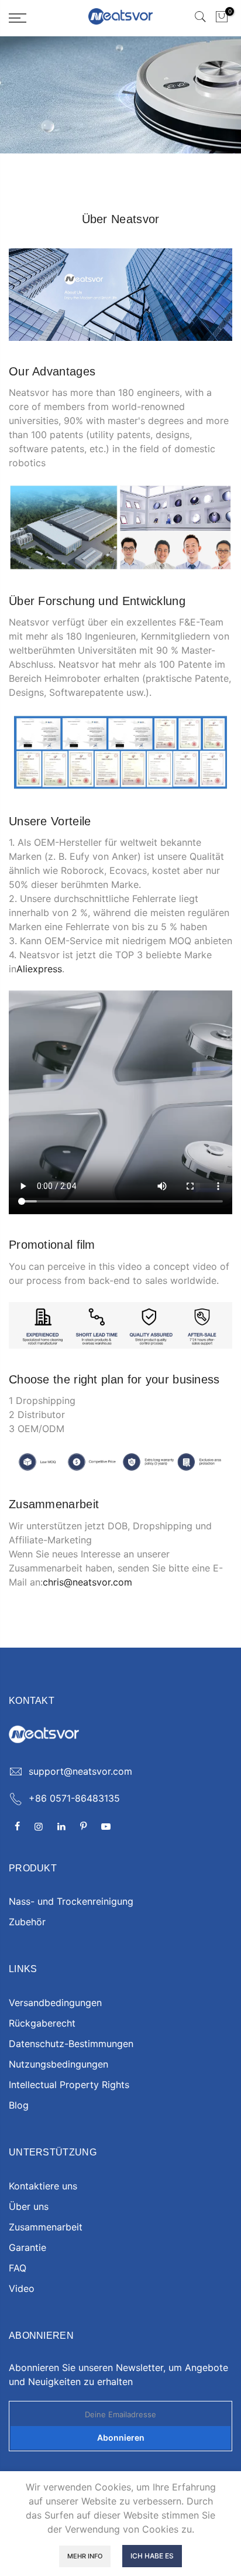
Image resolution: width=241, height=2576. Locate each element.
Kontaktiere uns (43, 2186)
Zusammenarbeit (46, 2227)
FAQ (18, 2268)
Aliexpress (39, 969)
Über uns (29, 2206)
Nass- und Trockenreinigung (71, 1901)
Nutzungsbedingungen (58, 2064)
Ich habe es (152, 2556)
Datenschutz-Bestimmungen (71, 2044)
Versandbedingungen (55, 2003)
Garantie (27, 2247)
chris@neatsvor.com (87, 1582)
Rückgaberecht (42, 2023)
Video (22, 2288)
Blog (19, 2105)
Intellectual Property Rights (69, 2085)
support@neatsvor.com (80, 1771)
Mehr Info (85, 2556)
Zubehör (27, 1922)
